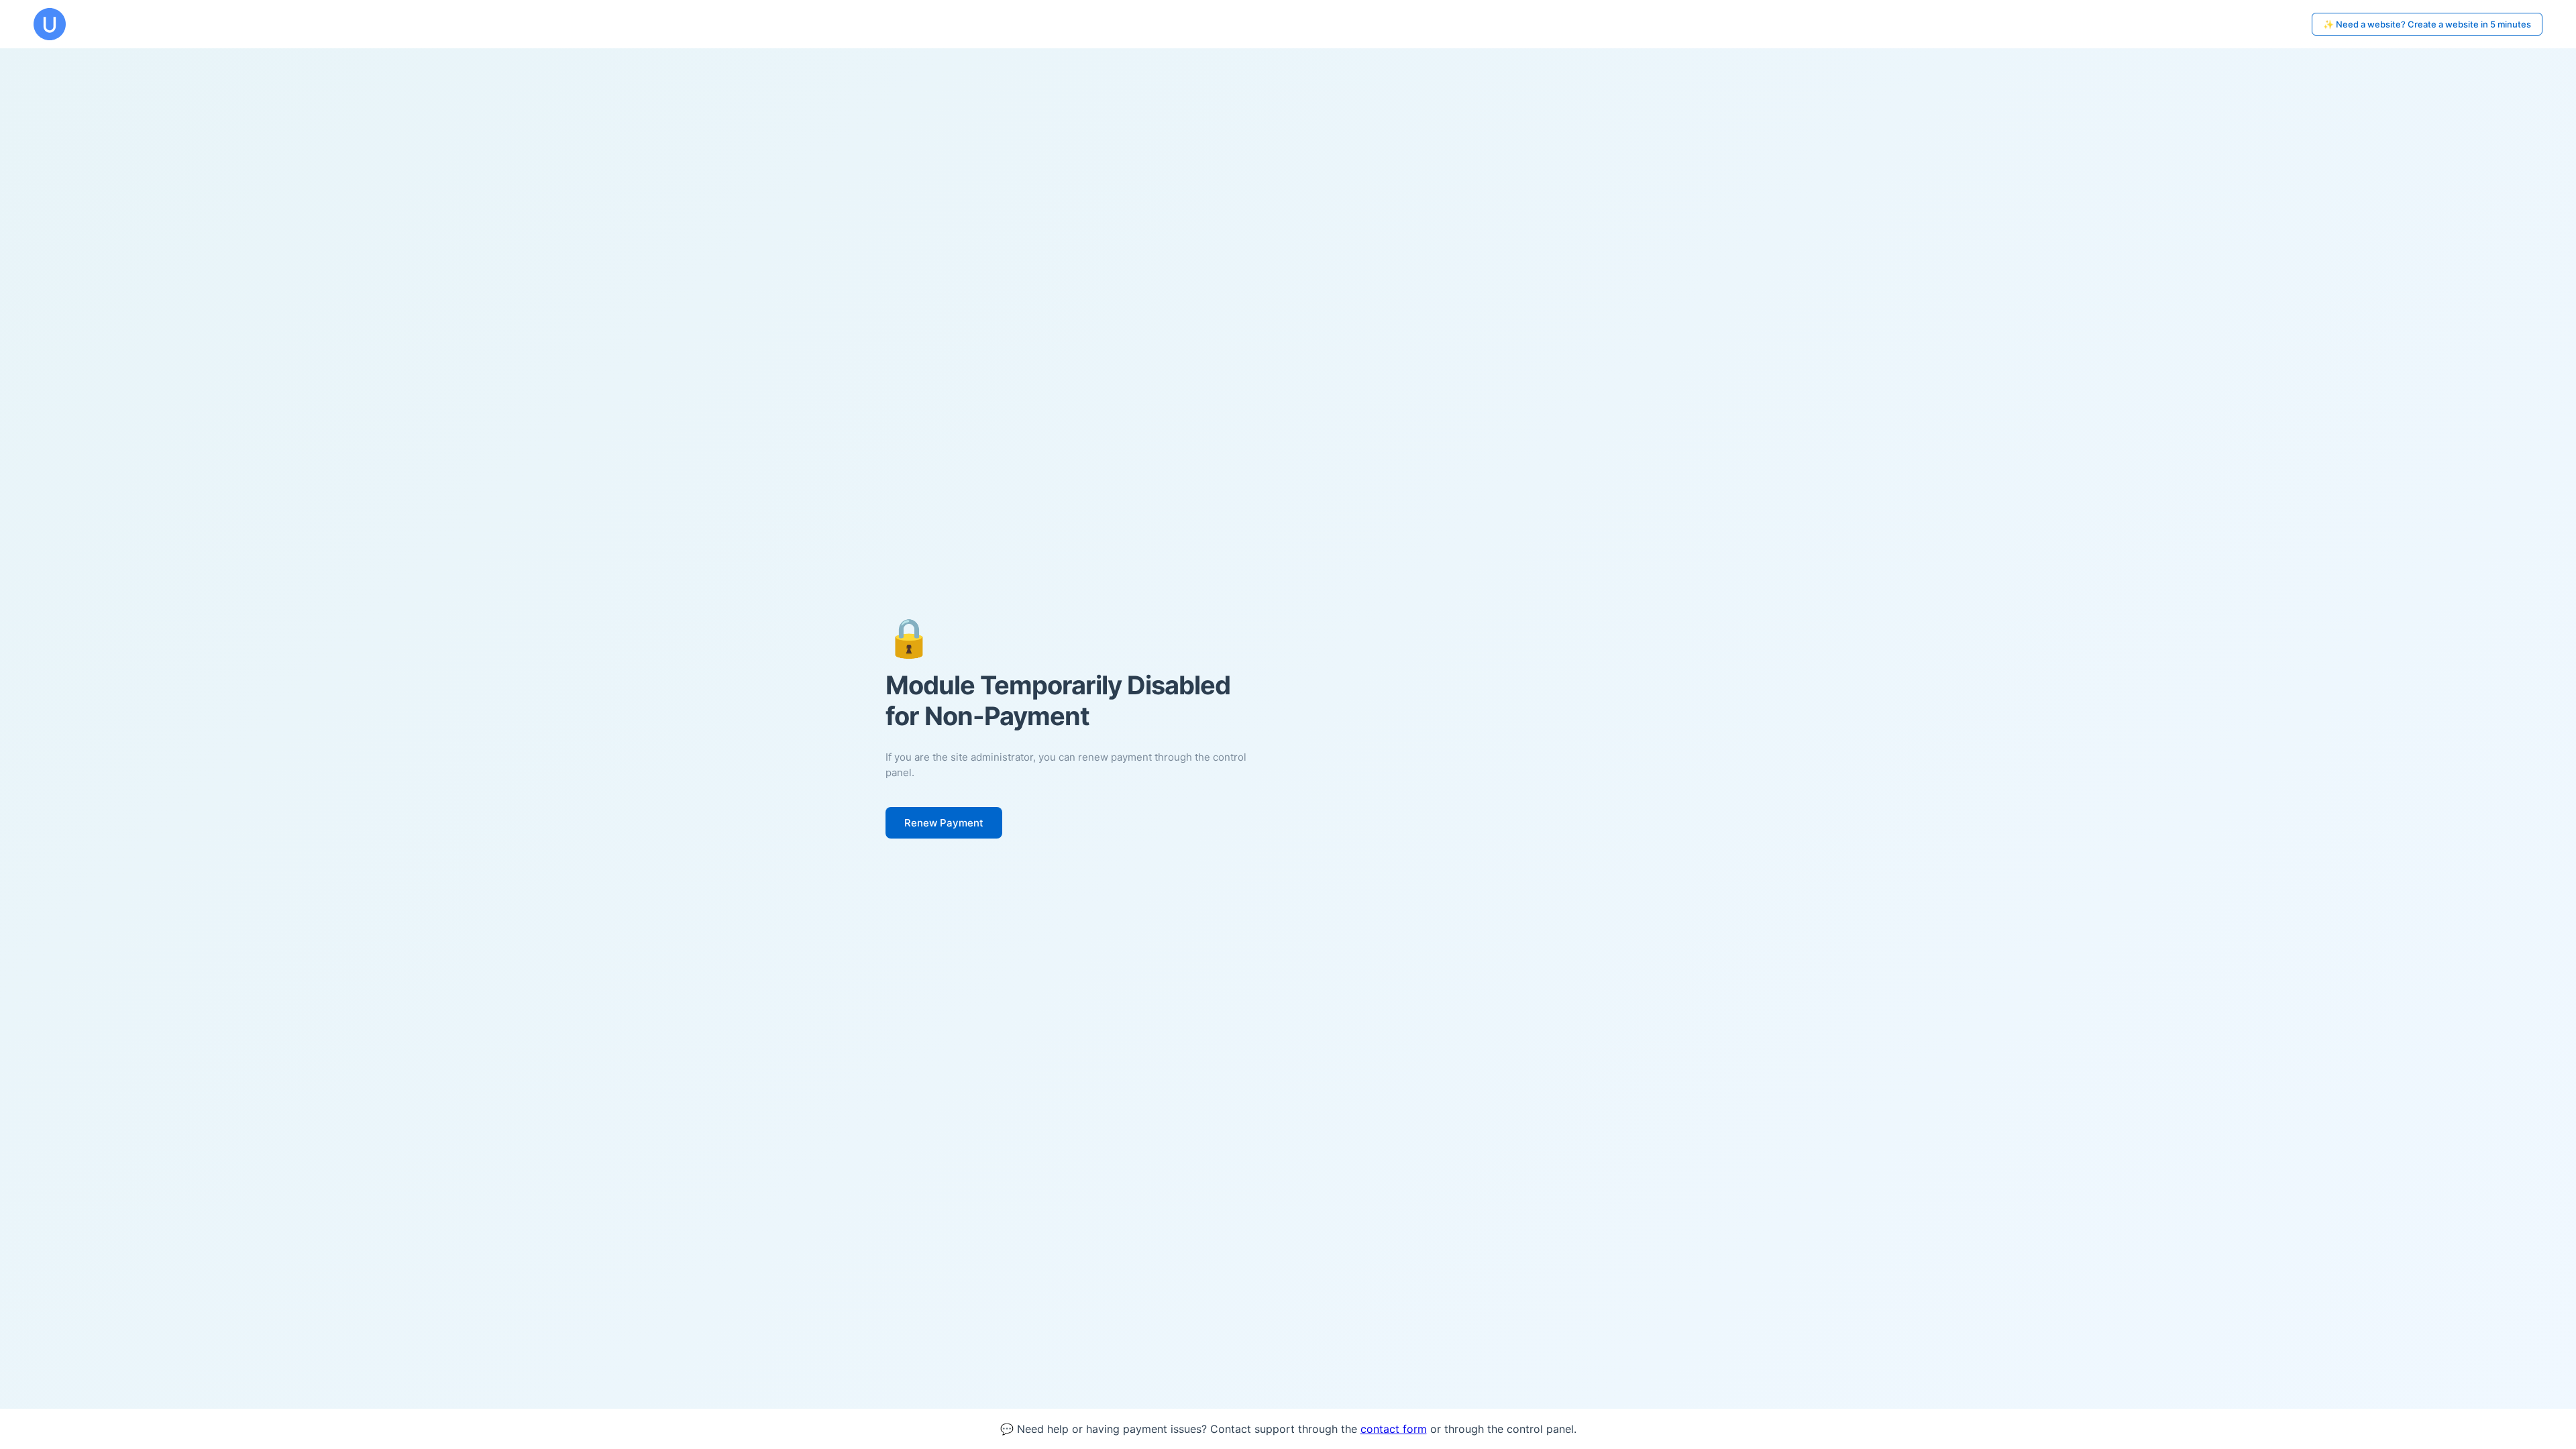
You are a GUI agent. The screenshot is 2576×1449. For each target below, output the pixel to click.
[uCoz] (50, 24)
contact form (1394, 1429)
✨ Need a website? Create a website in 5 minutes (2427, 24)
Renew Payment (944, 823)
